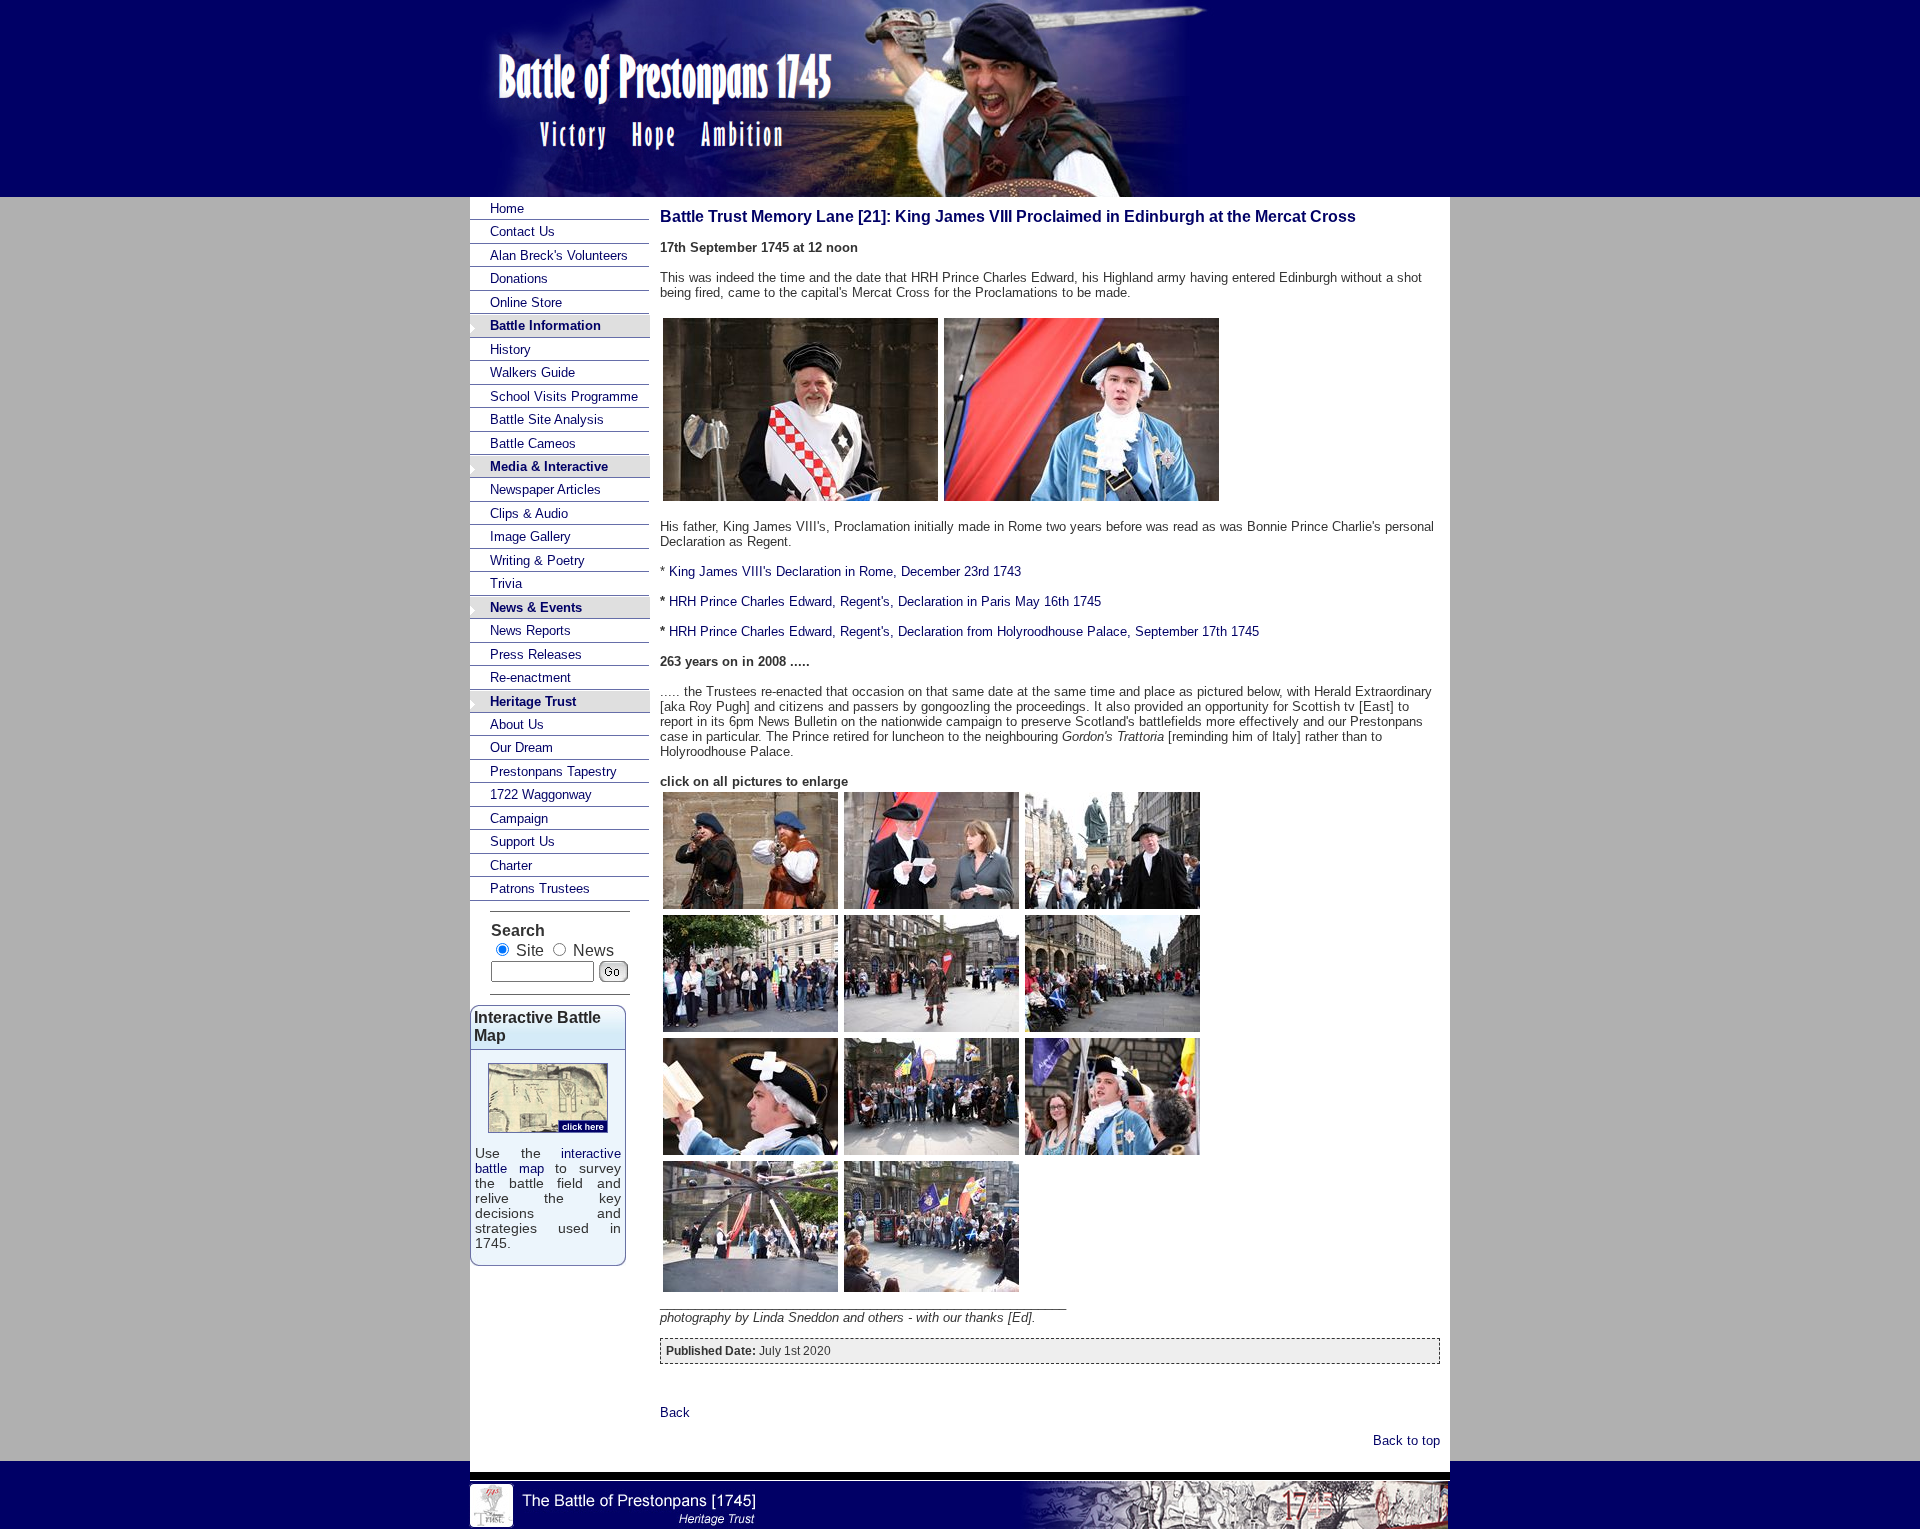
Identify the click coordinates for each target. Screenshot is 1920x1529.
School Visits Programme (564, 396)
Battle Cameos (533, 443)
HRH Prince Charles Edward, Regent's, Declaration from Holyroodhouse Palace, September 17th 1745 (964, 631)
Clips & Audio (529, 513)
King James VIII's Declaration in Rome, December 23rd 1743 (845, 571)
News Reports (530, 630)
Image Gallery (530, 536)
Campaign (519, 818)
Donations (519, 278)
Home (507, 208)
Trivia (506, 583)
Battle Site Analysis (547, 419)
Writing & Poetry (537, 560)
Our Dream (521, 747)
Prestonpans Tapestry (553, 771)
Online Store (526, 302)
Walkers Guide (532, 372)
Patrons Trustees (540, 888)
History (510, 349)
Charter (511, 865)
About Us (517, 724)
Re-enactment (530, 677)
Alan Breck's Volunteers (559, 255)
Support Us (522, 841)
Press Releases (536, 654)
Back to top (1406, 1440)
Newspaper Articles (545, 489)
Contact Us (522, 231)
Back (675, 1412)
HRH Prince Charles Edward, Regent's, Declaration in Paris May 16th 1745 (885, 601)
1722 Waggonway (541, 794)
